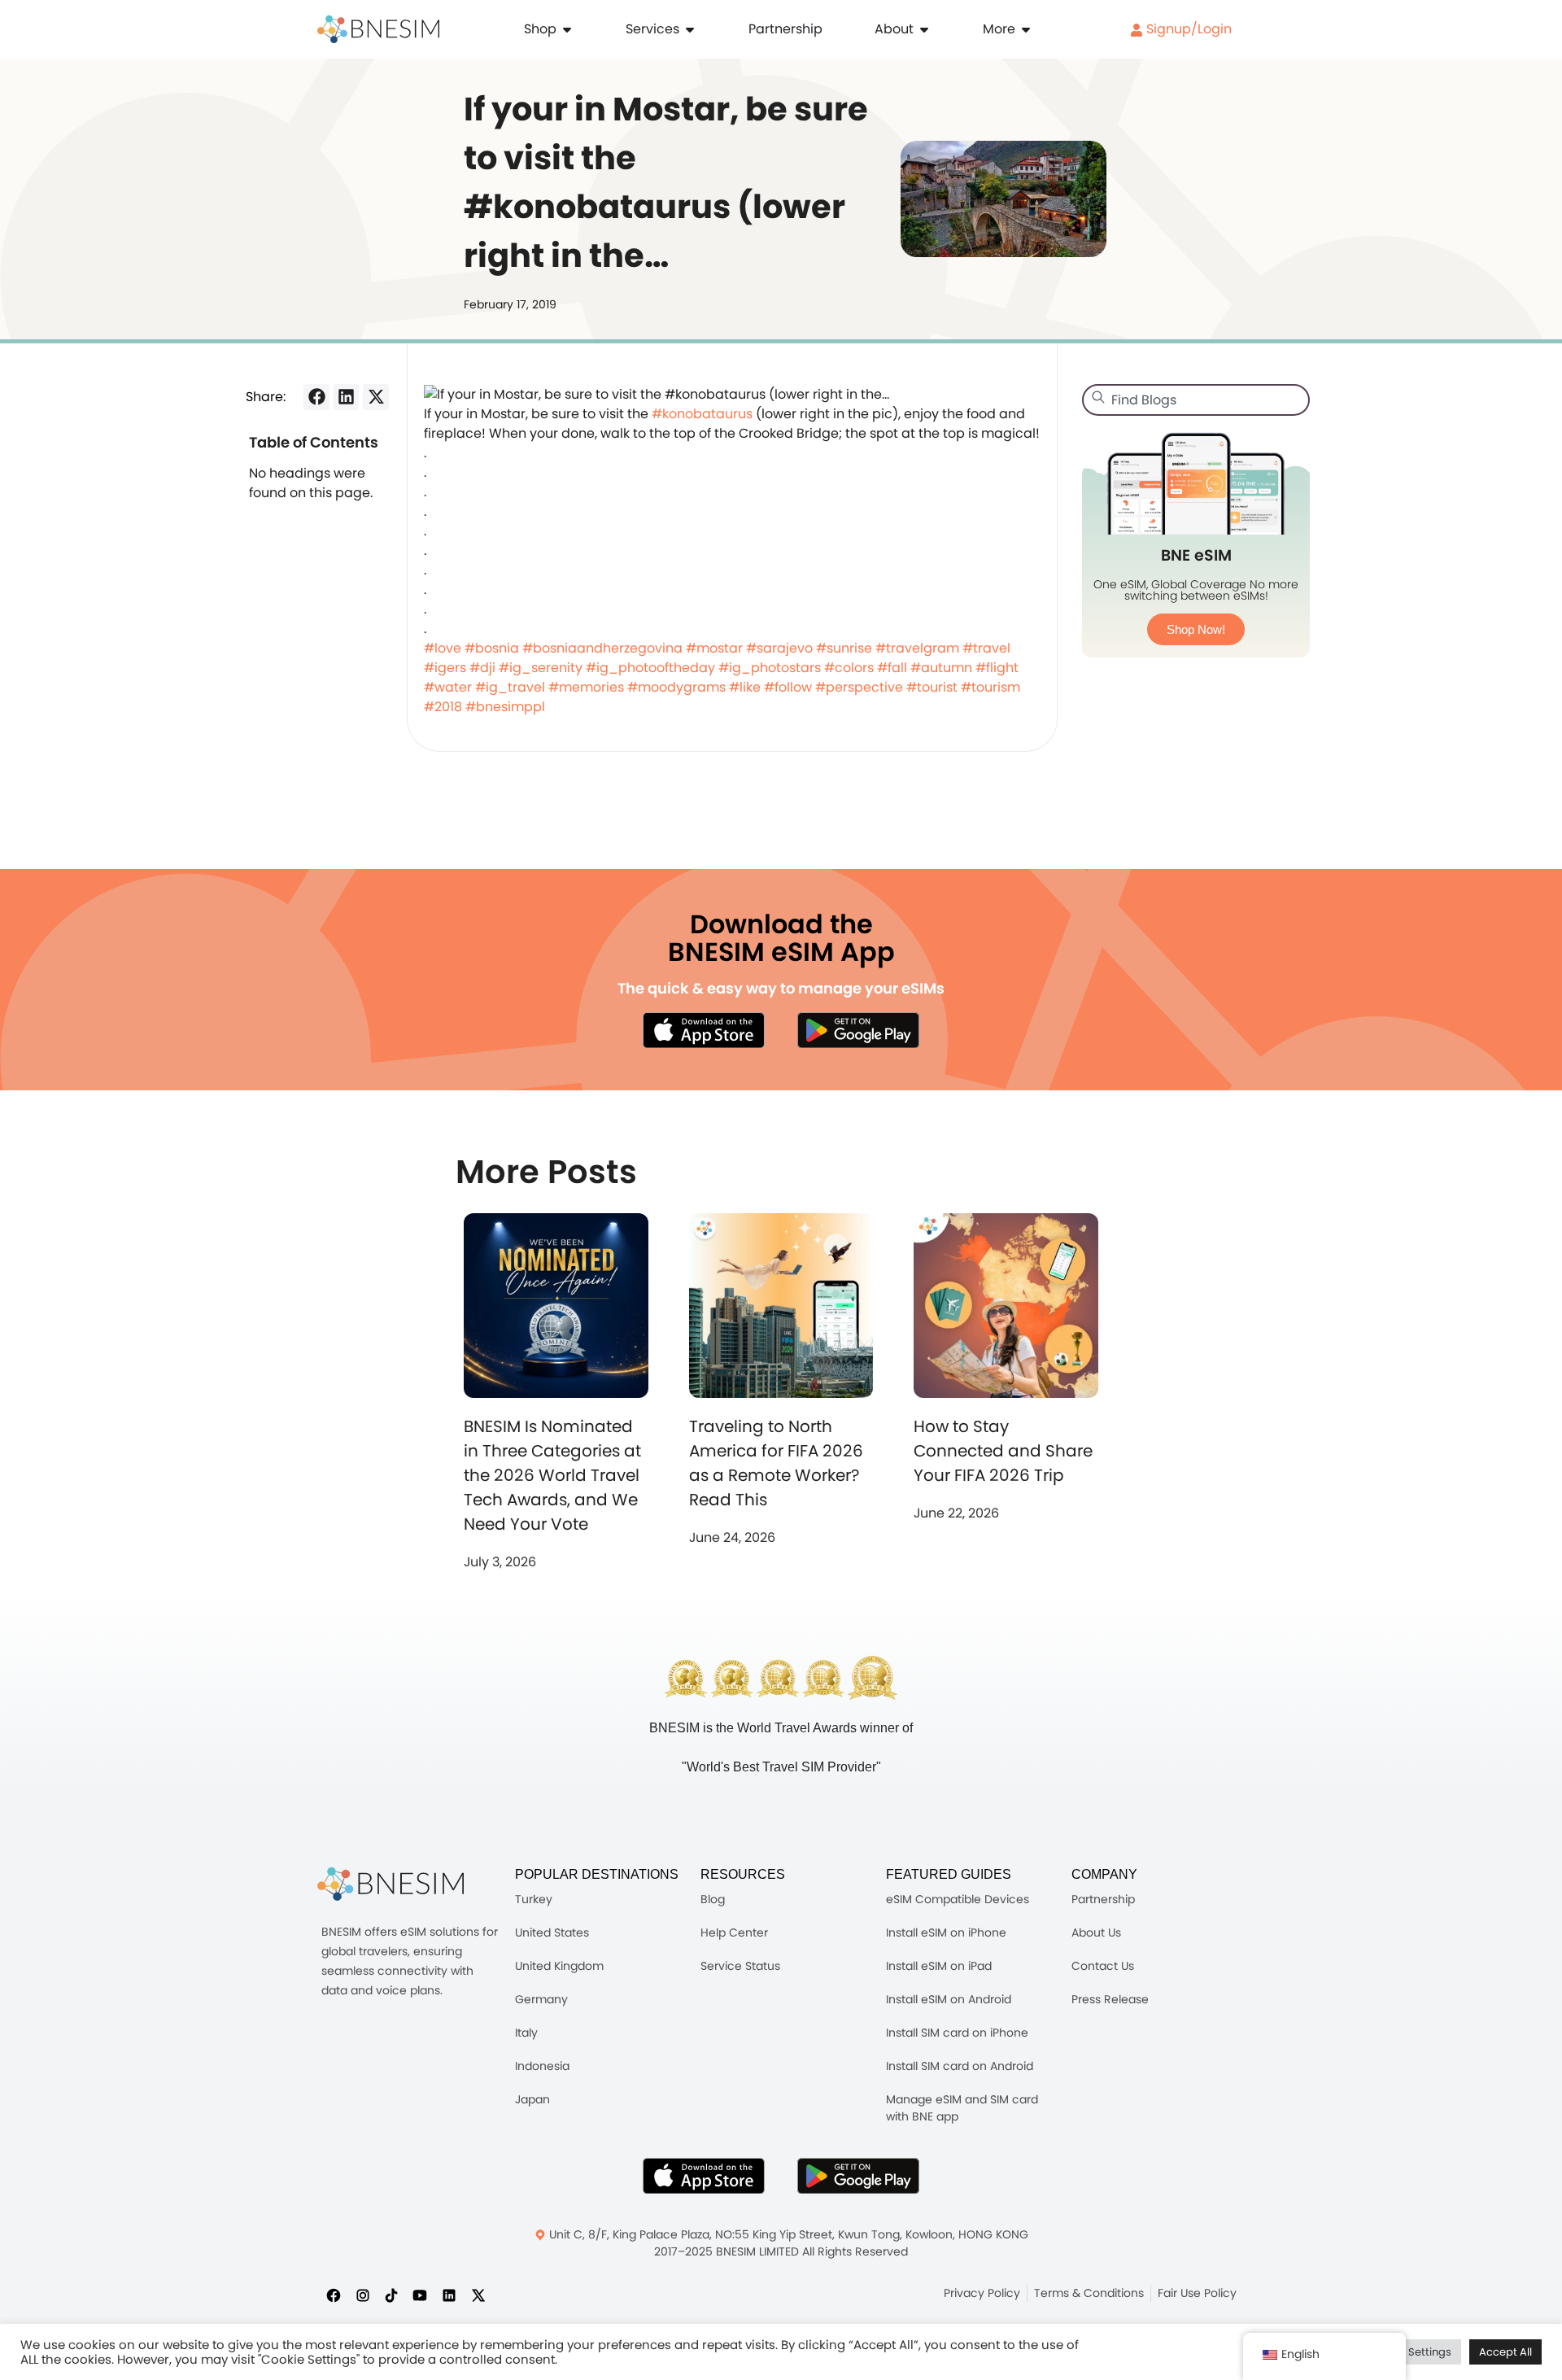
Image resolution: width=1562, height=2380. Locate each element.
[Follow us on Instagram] (363, 2295)
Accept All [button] (1505, 2352)
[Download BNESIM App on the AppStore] (704, 2176)
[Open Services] (690, 29)
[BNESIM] (390, 1884)
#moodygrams (676, 687)
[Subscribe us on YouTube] (420, 2295)
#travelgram (917, 648)
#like (745, 687)
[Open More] (1026, 29)
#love (443, 648)
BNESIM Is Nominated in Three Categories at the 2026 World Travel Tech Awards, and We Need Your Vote (552, 1475)
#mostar (714, 648)
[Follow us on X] (478, 2295)
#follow (788, 687)
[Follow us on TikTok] (391, 2295)
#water (448, 687)
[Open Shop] (567, 29)
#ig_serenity (541, 668)
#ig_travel (510, 687)
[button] (316, 397)
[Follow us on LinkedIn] (449, 2295)
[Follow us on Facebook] (334, 2295)
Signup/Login (1187, 29)
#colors (849, 668)
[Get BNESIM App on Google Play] (858, 2176)
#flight (997, 668)
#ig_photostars (770, 668)
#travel (986, 648)
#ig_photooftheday (650, 668)
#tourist (932, 687)
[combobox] (1196, 400)
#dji (482, 668)
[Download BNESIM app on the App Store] (704, 1030)
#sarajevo (779, 648)
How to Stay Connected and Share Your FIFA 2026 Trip (1003, 1451)
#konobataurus (702, 414)
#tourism (990, 687)
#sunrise (844, 648)
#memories (586, 687)
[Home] (378, 29)
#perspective (859, 687)
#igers (445, 668)
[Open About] (924, 29)
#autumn (941, 668)
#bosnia (492, 648)
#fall (892, 668)
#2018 (443, 707)
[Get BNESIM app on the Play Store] (858, 1030)
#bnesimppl (505, 707)
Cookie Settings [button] (1411, 2352)
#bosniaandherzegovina (602, 648)
